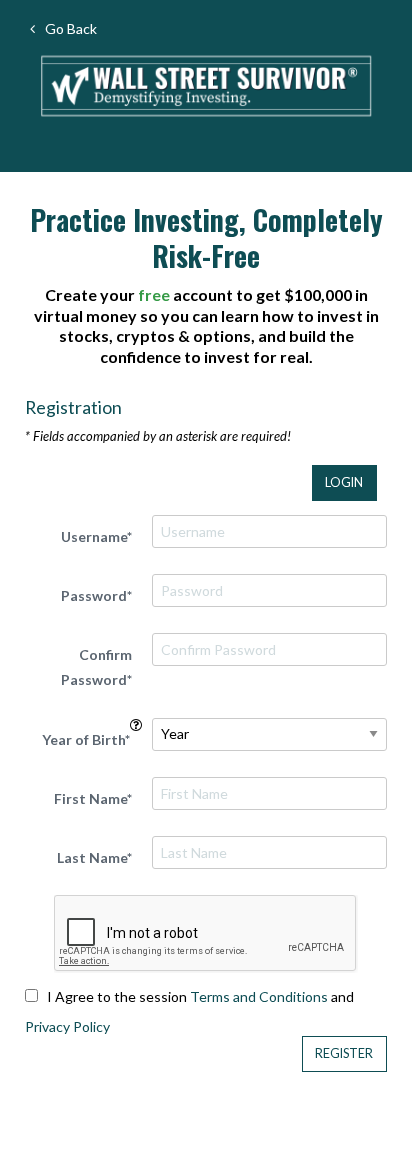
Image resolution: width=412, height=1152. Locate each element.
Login (344, 482)
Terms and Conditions (259, 996)
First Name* (93, 798)
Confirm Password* (96, 667)
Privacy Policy (67, 1026)
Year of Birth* (86, 739)
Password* (96, 595)
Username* (96, 536)
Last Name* (94, 857)
